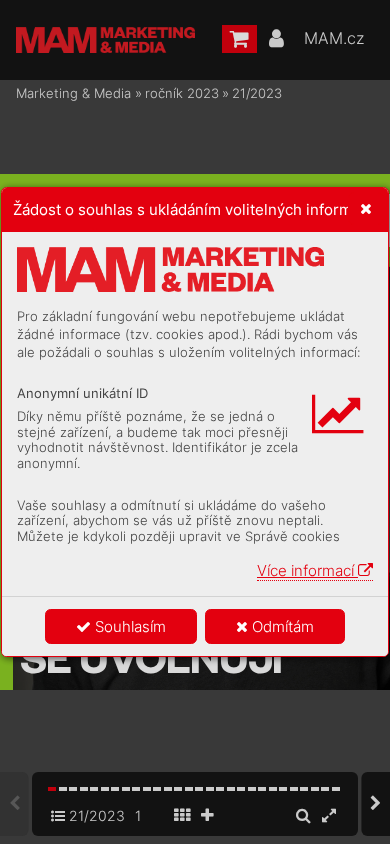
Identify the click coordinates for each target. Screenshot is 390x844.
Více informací (307, 570)
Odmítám (281, 626)
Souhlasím (128, 626)
